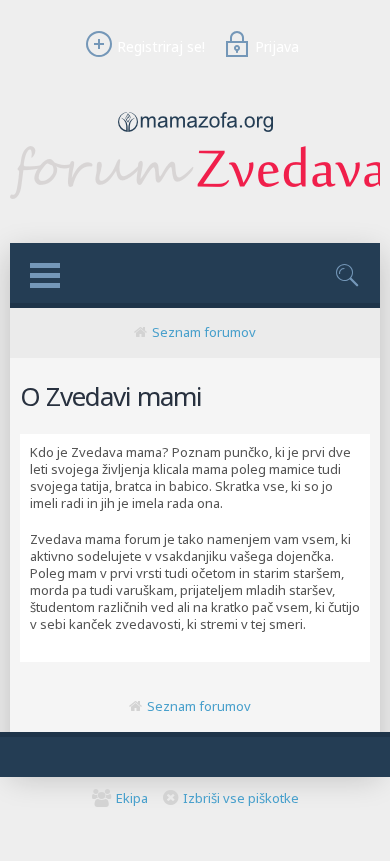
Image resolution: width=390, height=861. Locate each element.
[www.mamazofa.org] (195, 137)
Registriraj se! (161, 46)
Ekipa (132, 798)
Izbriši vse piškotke (241, 798)
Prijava (277, 46)
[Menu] (45, 275)
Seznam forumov (204, 332)
